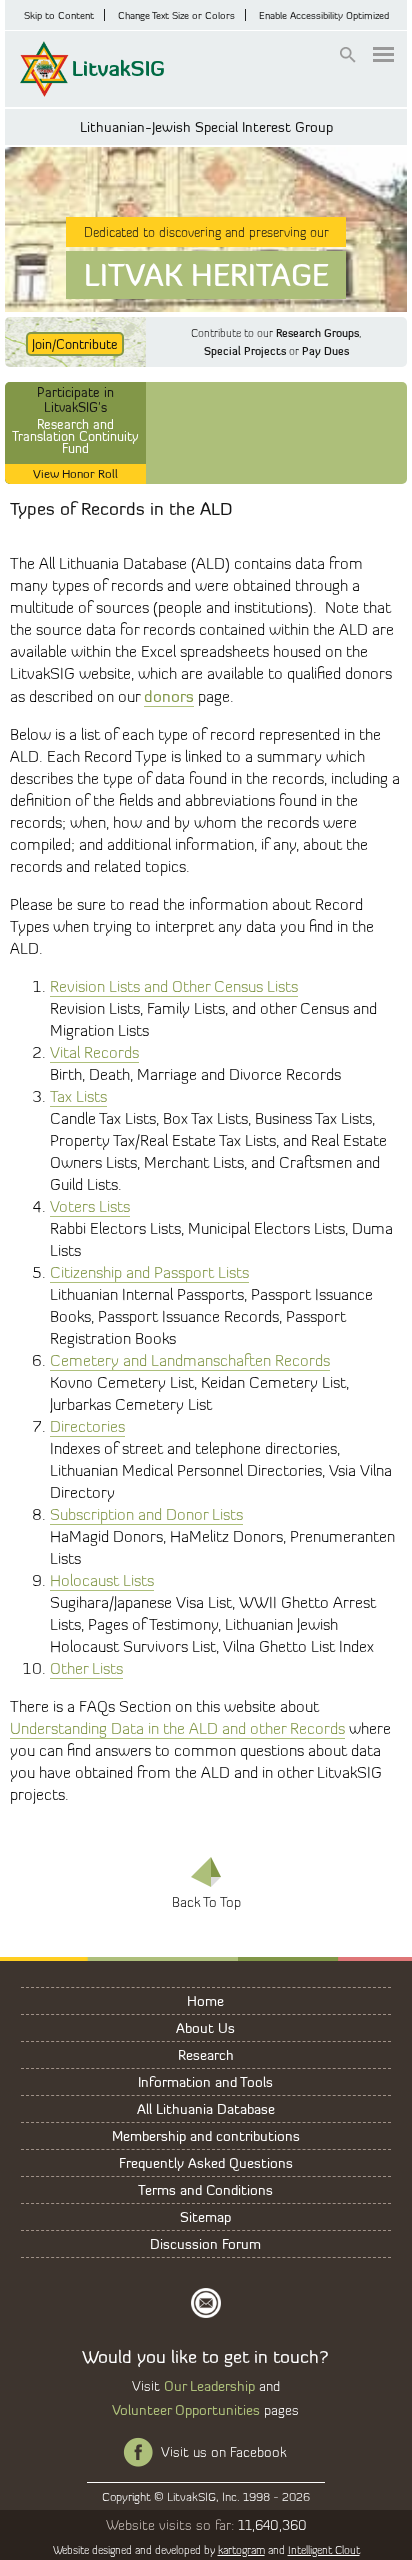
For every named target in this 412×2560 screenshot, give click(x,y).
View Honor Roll (75, 473)
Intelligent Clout (324, 2550)
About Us (205, 2027)
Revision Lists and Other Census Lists (174, 986)
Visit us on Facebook (223, 2452)
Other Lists (86, 1668)
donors (169, 696)
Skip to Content (59, 15)
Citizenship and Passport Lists (149, 1272)
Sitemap (205, 2216)
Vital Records (94, 1052)
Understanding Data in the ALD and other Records (177, 1728)
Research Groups (317, 333)
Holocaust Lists (102, 1580)
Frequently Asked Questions (206, 2162)
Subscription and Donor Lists (146, 1514)
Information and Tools (205, 2081)
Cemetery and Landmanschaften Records (190, 1360)
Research (206, 2054)
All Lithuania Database (206, 2108)
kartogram (241, 2550)
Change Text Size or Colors (176, 15)
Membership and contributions (206, 2135)
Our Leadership (209, 2385)
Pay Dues (325, 351)
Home (205, 2000)
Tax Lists (78, 1096)
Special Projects (245, 351)
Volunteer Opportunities (186, 2409)
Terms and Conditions (205, 2189)
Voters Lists (90, 1206)
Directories (87, 1426)
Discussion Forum (205, 2243)
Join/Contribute (75, 344)
